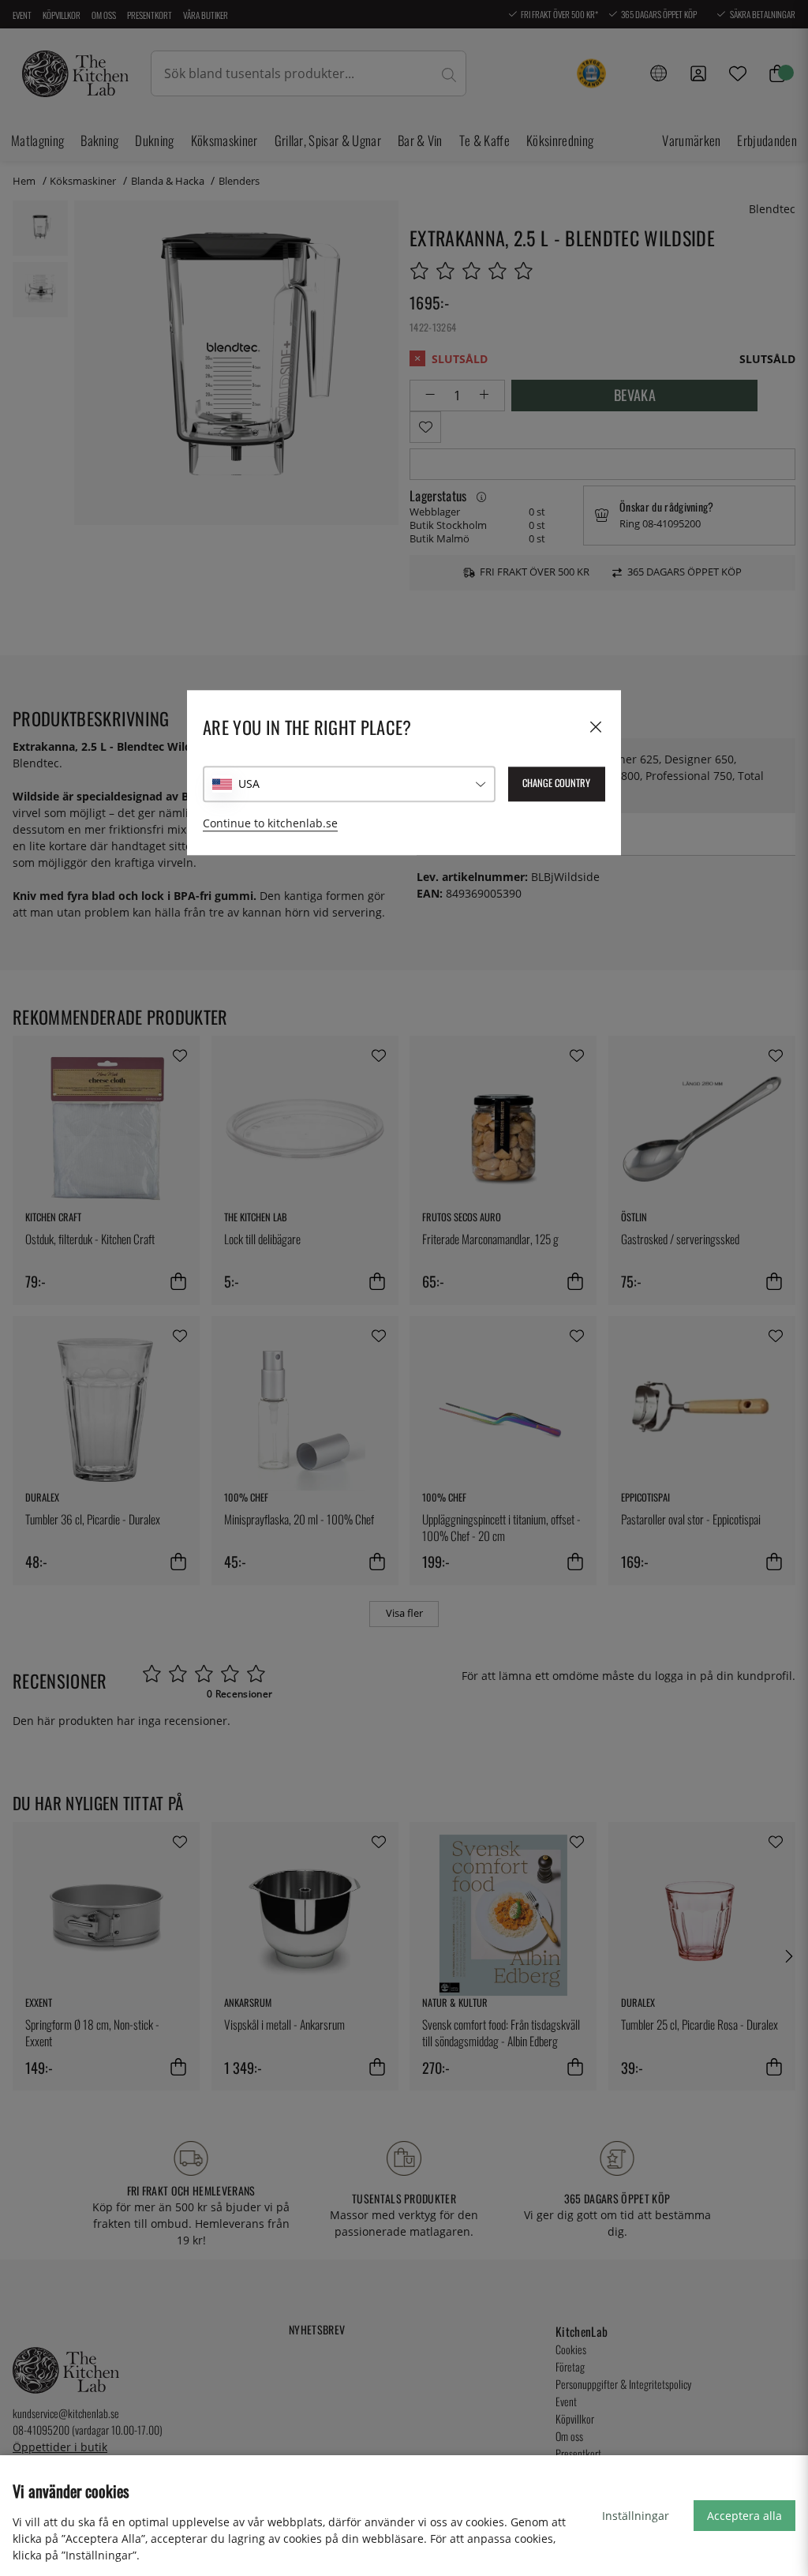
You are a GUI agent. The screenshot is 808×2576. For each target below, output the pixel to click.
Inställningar (636, 2516)
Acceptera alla (744, 2516)
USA (249, 784)
